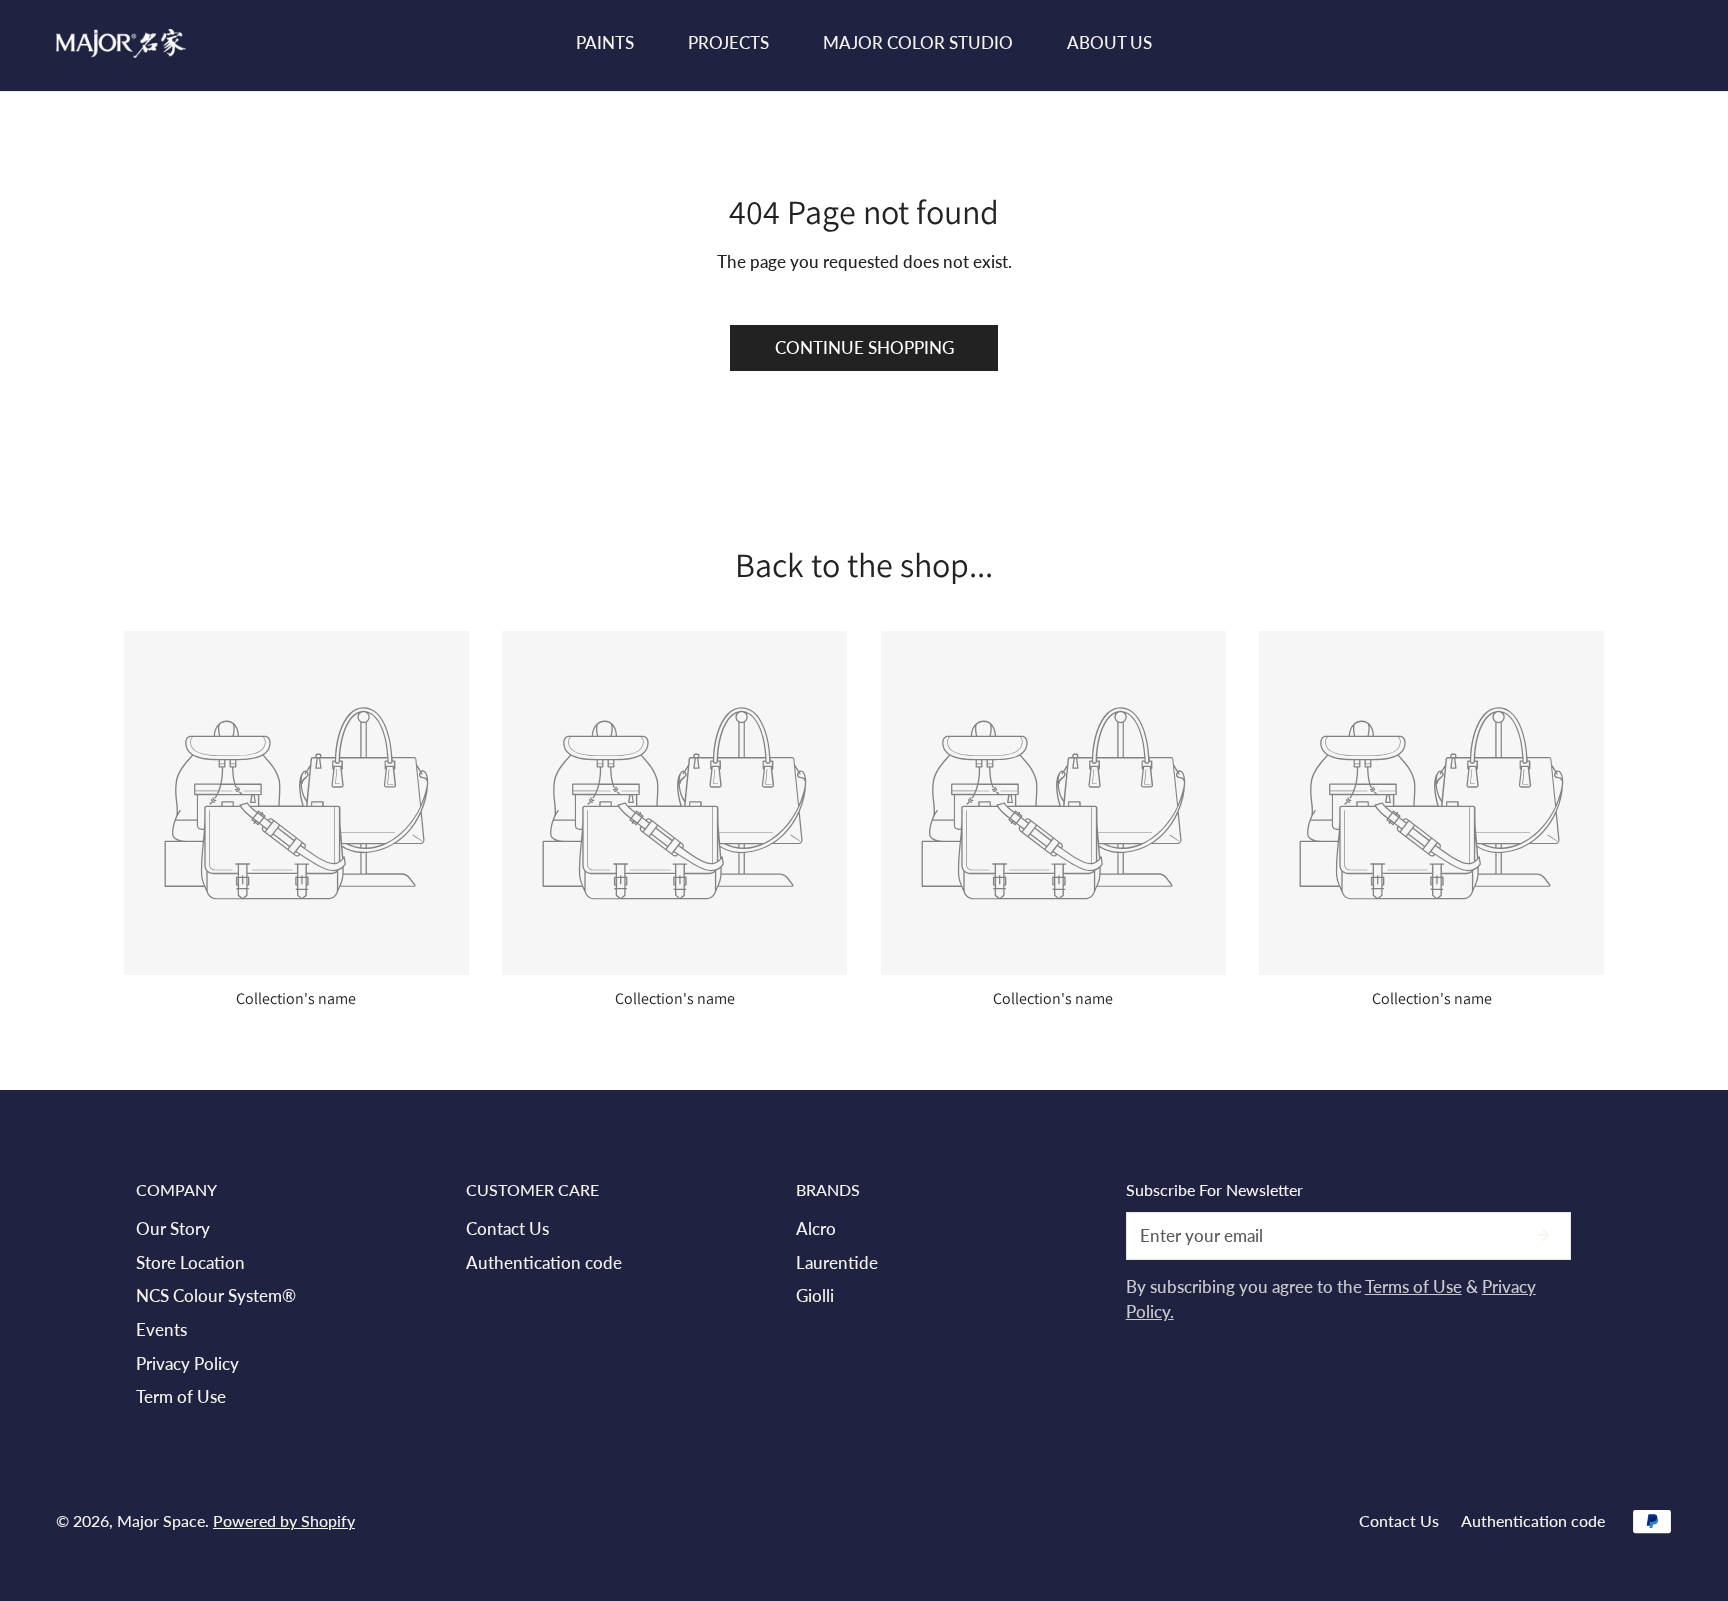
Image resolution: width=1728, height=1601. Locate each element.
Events (161, 1329)
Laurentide (837, 1262)
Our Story (173, 1228)
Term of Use (181, 1396)
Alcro (816, 1228)
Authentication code (544, 1262)
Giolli (815, 1295)
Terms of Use (1413, 1286)
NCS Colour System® (216, 1295)
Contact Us (507, 1228)
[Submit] (1543, 1235)
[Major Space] (121, 43)
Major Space (161, 1521)
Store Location (190, 1262)
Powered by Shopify (284, 1521)
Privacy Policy (187, 1363)
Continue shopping (864, 347)
